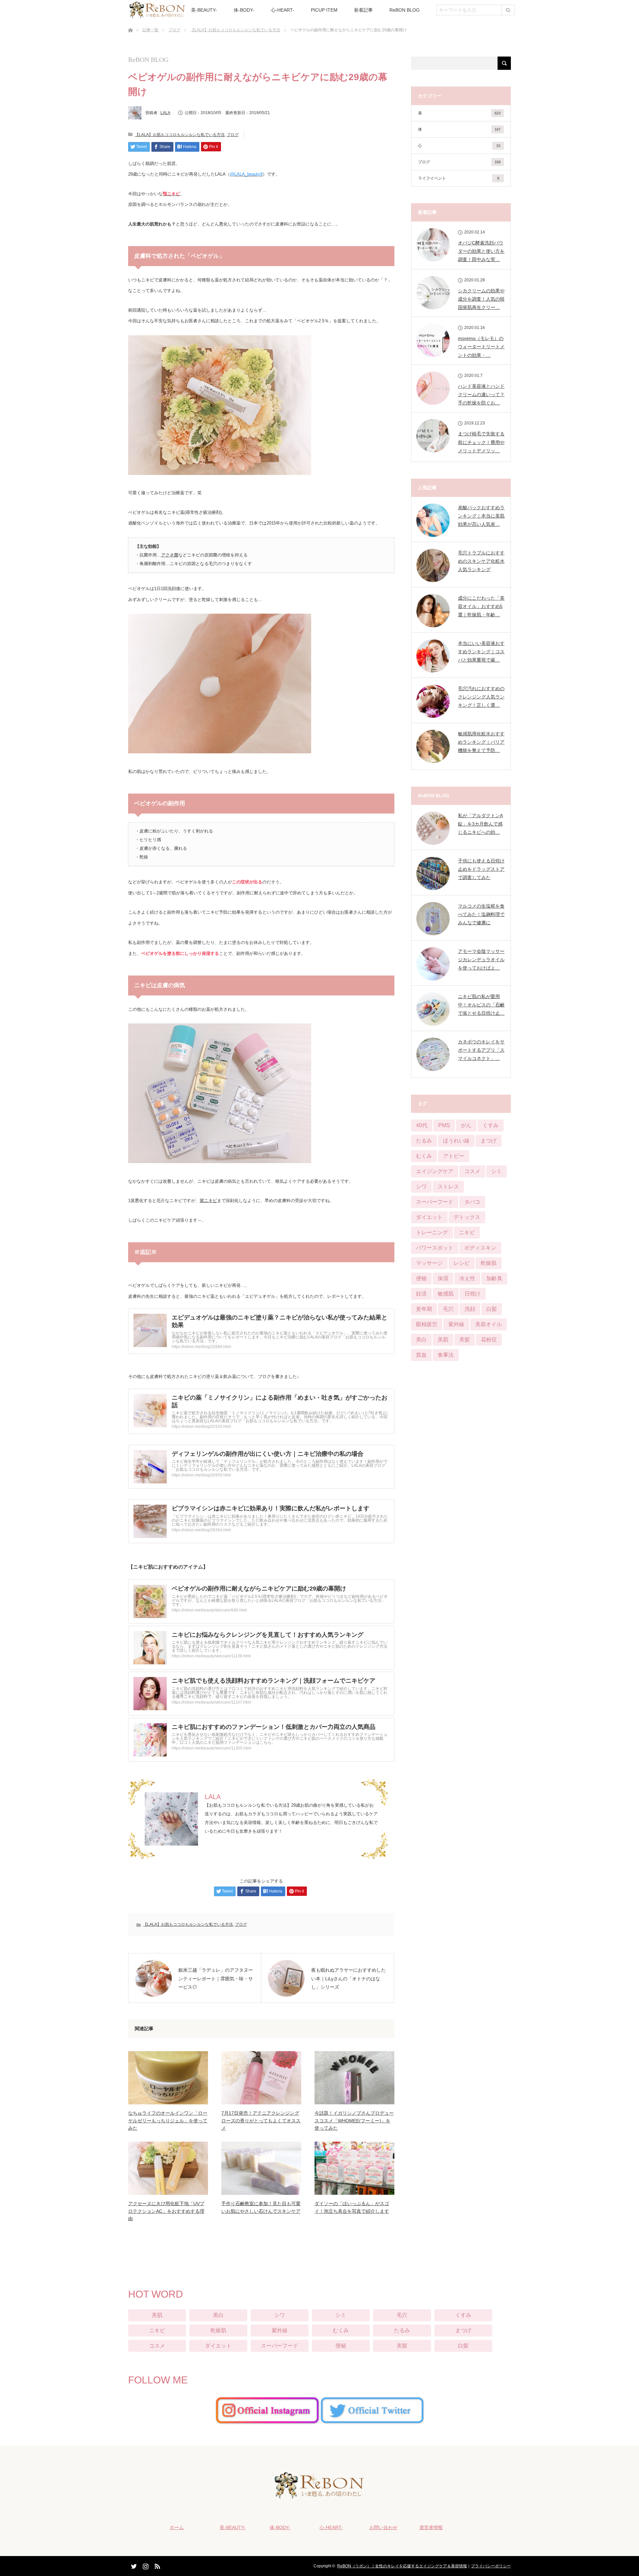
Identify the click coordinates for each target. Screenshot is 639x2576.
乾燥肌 (489, 1263)
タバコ (472, 1202)
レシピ (462, 1263)
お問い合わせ (383, 2527)
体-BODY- (244, 10)
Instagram (145, 2565)
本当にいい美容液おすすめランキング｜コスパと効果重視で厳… (481, 652)
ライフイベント (459, 178)
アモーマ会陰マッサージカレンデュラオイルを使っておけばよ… (481, 960)
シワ (421, 1187)
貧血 (421, 1355)
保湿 (443, 1278)
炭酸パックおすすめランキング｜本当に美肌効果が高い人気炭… (481, 516)
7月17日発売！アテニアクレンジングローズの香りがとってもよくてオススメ (261, 2121)
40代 (422, 1125)
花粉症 (489, 1340)
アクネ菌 (170, 555)
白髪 (492, 1309)
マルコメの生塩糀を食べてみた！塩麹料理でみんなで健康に (481, 914)
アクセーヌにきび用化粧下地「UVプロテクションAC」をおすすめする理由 (166, 2211)
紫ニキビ (208, 1201)
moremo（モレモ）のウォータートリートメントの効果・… (481, 347)
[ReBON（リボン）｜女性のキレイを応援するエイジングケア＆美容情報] (320, 2494)
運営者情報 (431, 2527)
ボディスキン (480, 1248)
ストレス (448, 1187)
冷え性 (467, 1278)
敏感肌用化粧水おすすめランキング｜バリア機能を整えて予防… (481, 742)
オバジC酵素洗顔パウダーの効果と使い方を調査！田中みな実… (481, 251)
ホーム (177, 2527)
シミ (497, 1171)
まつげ (489, 1141)
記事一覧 (150, 30)
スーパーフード (435, 1202)
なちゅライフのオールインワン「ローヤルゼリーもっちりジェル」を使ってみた (168, 2121)
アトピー (454, 1156)
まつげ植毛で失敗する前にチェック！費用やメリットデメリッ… (481, 442)
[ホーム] (130, 22)
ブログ (174, 30)
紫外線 (456, 1324)
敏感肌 (446, 1294)
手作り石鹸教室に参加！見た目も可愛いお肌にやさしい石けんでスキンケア (261, 2207)
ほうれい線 (456, 1141)
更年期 (424, 1309)
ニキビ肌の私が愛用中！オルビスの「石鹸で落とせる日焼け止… (481, 1005)
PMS (444, 1125)
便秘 (421, 1278)
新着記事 (363, 10)
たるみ (424, 1141)
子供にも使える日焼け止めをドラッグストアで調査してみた (481, 869)
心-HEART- (283, 10)
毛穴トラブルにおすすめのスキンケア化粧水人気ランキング (481, 561)
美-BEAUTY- (204, 10)
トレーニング (432, 1232)
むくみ (424, 1156)
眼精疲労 (427, 1324)
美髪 (465, 1340)
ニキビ (467, 1232)
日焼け (473, 1294)
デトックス (467, 1217)
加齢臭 (494, 1278)
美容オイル (489, 1324)
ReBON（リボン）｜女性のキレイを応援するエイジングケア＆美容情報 (402, 2566)
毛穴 (448, 1309)
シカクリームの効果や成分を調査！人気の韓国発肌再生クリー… (481, 299)
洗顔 (470, 1309)
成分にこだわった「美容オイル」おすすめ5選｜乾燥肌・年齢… (481, 606)
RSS (156, 2565)
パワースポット (435, 1248)
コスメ (472, 1171)
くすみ (491, 1125)
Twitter (133, 2565)
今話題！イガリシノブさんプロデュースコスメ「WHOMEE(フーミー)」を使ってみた (354, 2121)
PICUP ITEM (324, 10)
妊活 (421, 1294)
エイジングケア (435, 1171)
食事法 (446, 1355)
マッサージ (429, 1263)
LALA (165, 113)
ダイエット (429, 1217)
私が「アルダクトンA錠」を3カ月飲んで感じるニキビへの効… (480, 824)
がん (466, 1125)
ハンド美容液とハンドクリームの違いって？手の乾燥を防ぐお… (481, 394)
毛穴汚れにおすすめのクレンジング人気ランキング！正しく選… (481, 697)
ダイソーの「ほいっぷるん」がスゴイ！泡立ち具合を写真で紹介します (352, 2207)
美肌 (443, 1340)
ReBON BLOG (405, 10)
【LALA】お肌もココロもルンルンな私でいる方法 (235, 30)
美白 (421, 1340)
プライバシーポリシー (491, 2566)
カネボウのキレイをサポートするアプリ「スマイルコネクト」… (481, 1050)
